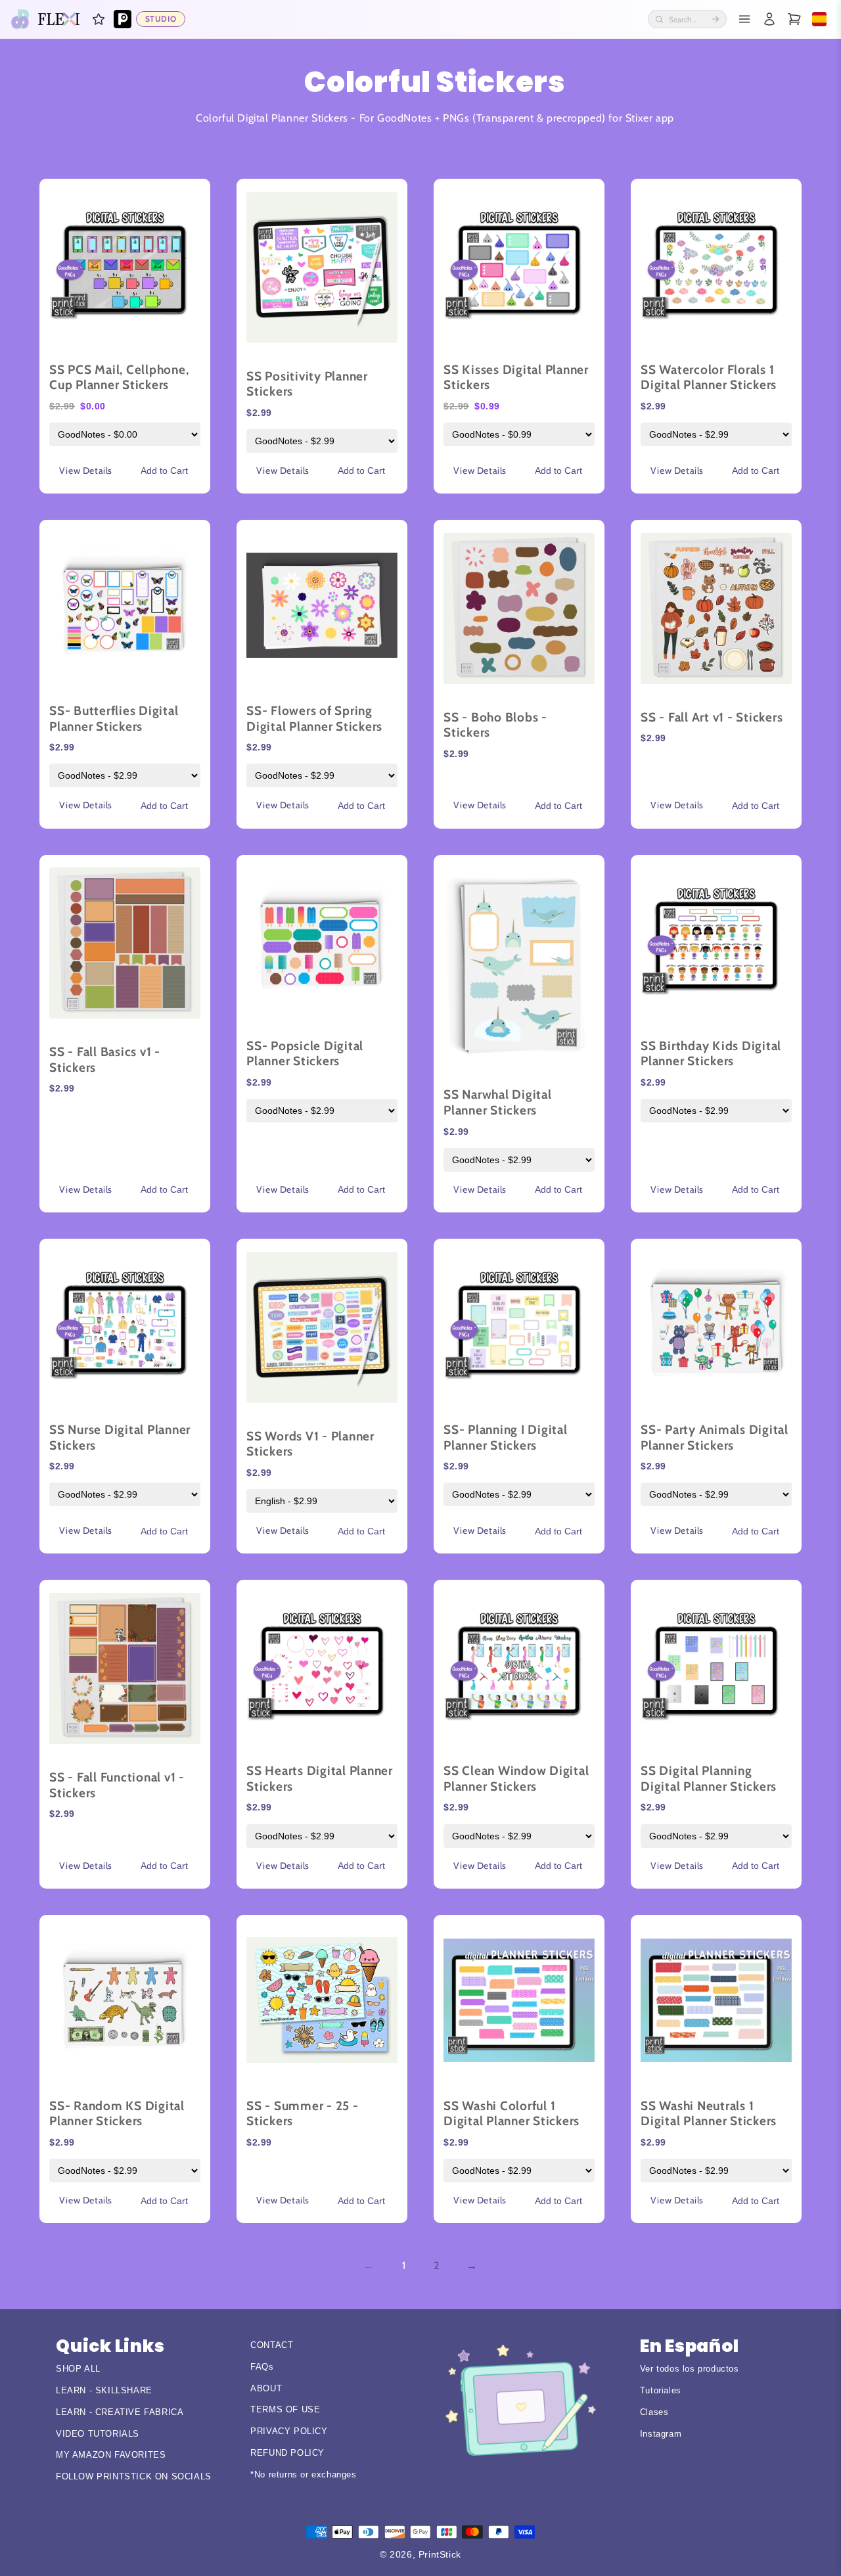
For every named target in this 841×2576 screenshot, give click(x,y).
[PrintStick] (20, 19)
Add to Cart (164, 471)
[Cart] (794, 19)
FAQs (262, 2367)
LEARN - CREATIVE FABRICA (120, 2412)
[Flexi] (59, 19)
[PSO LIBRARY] (123, 19)
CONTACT (272, 2345)
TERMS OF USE (285, 2409)
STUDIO (161, 19)
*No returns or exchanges (303, 2474)
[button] (99, 19)
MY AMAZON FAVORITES (111, 2455)
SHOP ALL (78, 2369)
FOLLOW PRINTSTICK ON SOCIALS (134, 2476)
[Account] (769, 19)
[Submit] (716, 19)
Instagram (661, 2434)
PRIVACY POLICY (289, 2431)
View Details (86, 471)
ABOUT (266, 2388)
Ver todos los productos (690, 2369)
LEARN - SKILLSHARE (104, 2390)
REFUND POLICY (287, 2453)
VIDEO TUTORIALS (98, 2434)
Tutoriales (661, 2390)
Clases (654, 2412)
